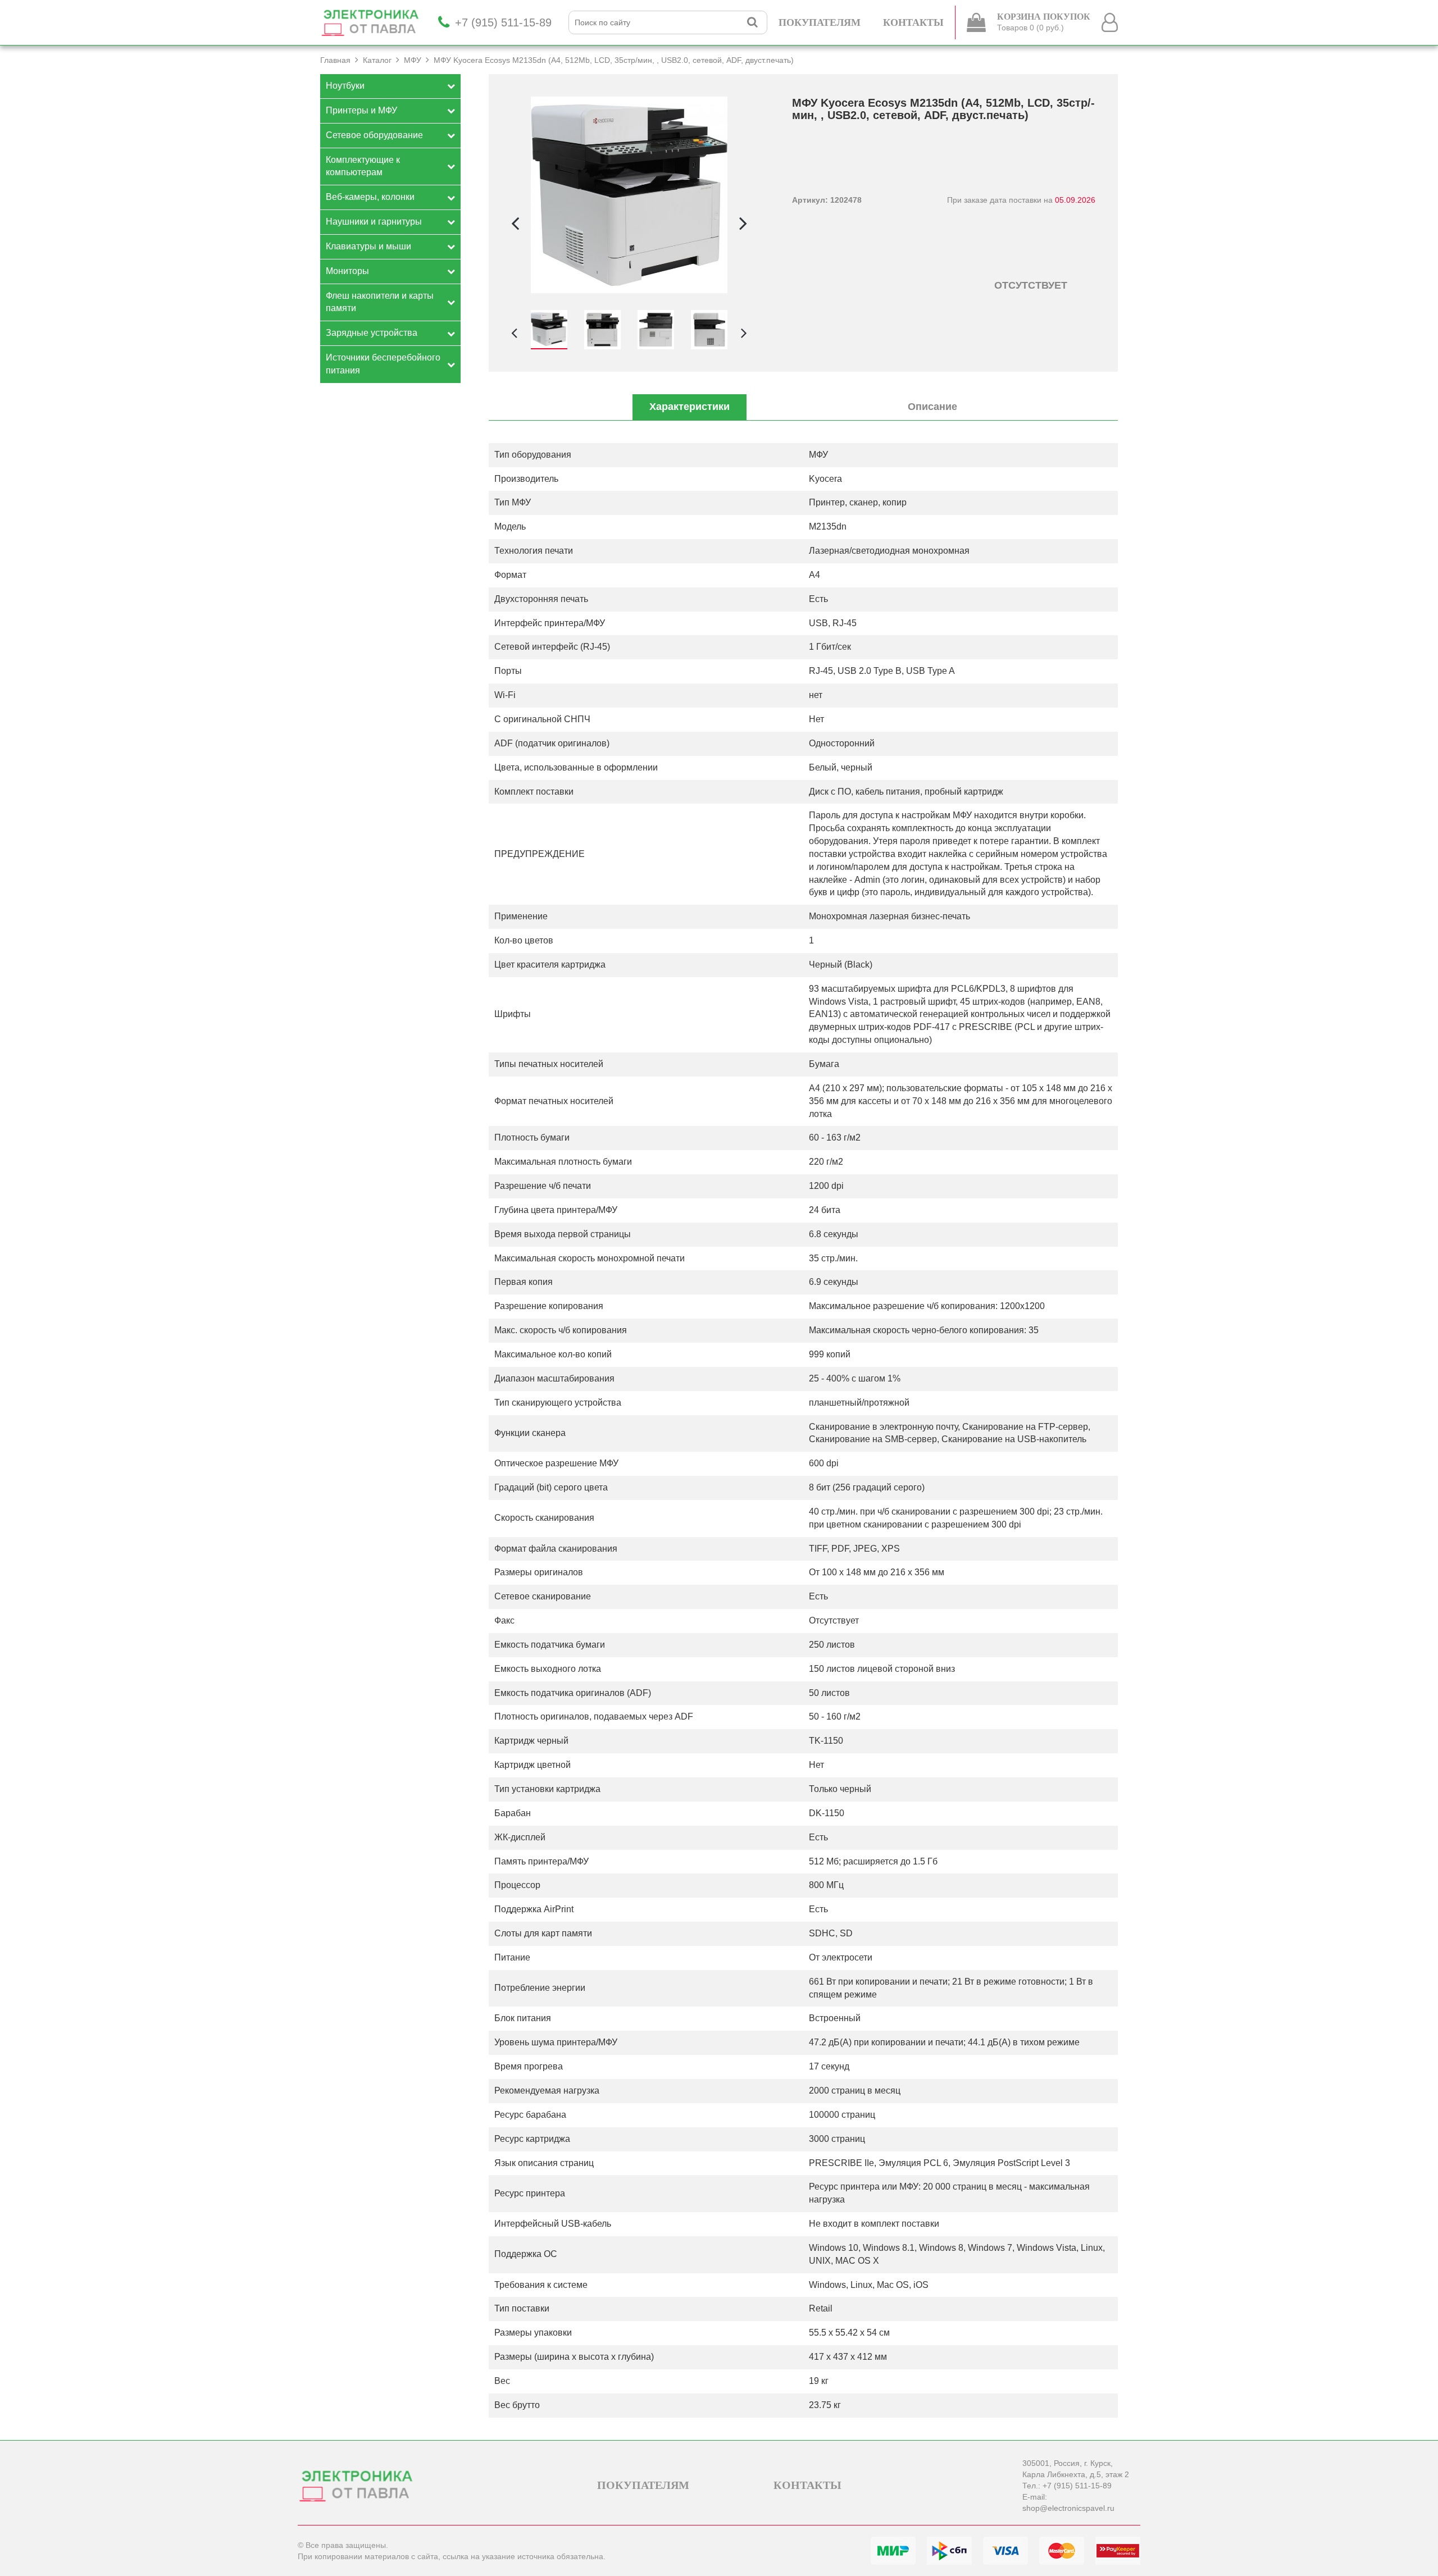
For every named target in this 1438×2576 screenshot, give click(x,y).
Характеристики (690, 407)
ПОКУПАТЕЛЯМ (820, 22)
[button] (743, 223)
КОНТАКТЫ (913, 22)
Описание (932, 407)
